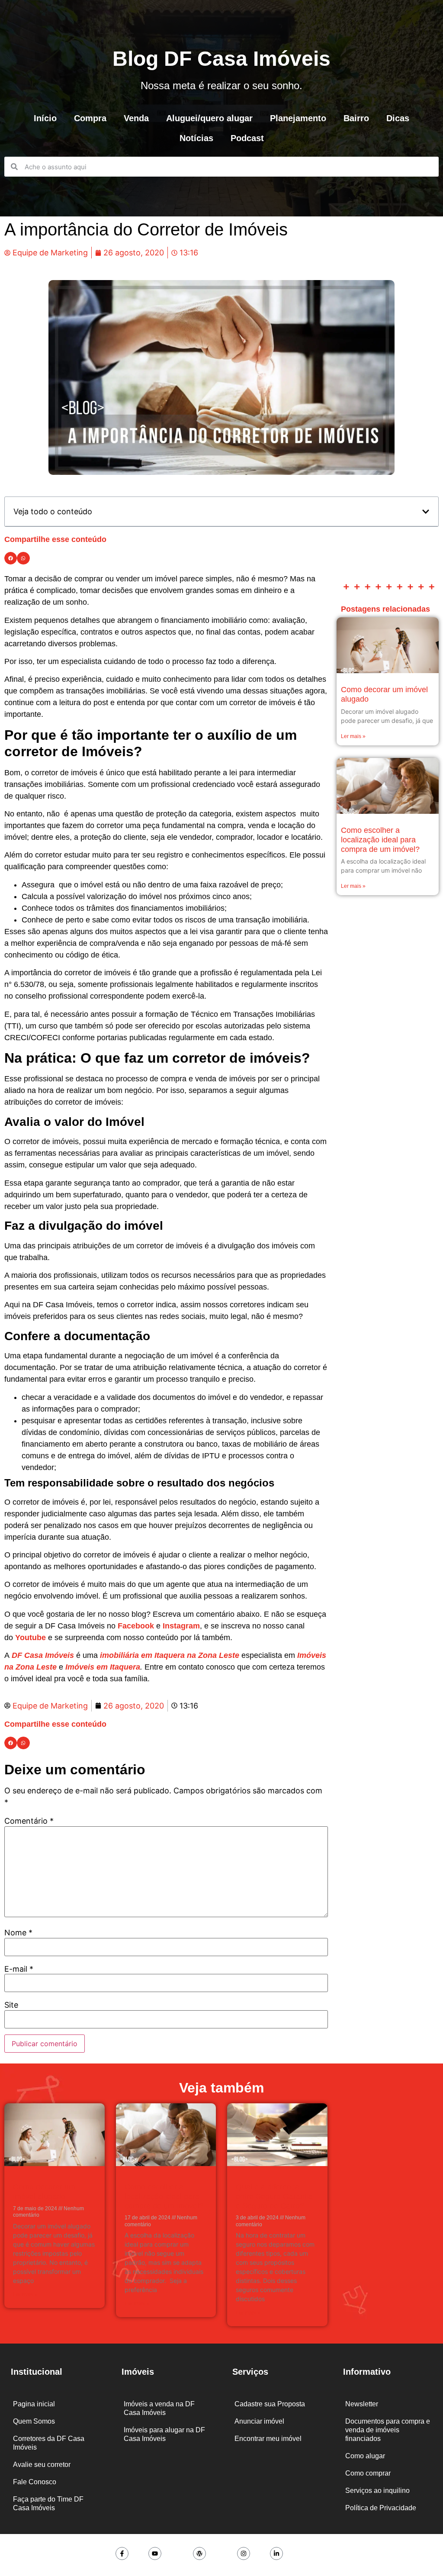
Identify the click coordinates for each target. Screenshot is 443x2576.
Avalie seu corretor (42, 2465)
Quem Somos (34, 2421)
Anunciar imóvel (259, 2421)
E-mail (19, 1969)
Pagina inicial (34, 2404)
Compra (90, 118)
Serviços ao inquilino (377, 2491)
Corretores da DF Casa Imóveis (49, 2443)
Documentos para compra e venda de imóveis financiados (388, 2430)
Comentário (29, 1821)
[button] (426, 512)
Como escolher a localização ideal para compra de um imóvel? (380, 840)
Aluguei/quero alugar (209, 118)
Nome (18, 1933)
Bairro (356, 118)
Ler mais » (353, 736)
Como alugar (365, 2456)
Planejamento (298, 118)
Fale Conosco (35, 2482)
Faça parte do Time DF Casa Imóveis (48, 2503)
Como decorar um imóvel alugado (44, 2192)
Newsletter (362, 2404)
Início (45, 118)
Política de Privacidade (381, 2508)
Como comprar (368, 2473)
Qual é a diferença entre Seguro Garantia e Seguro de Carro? (274, 2196)
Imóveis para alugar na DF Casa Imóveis (164, 2434)
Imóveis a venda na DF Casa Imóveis (159, 2408)
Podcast (247, 138)
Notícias (196, 138)
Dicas (398, 118)
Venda (136, 118)
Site (11, 2005)
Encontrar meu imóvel (268, 2439)
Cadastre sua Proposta (270, 2404)
